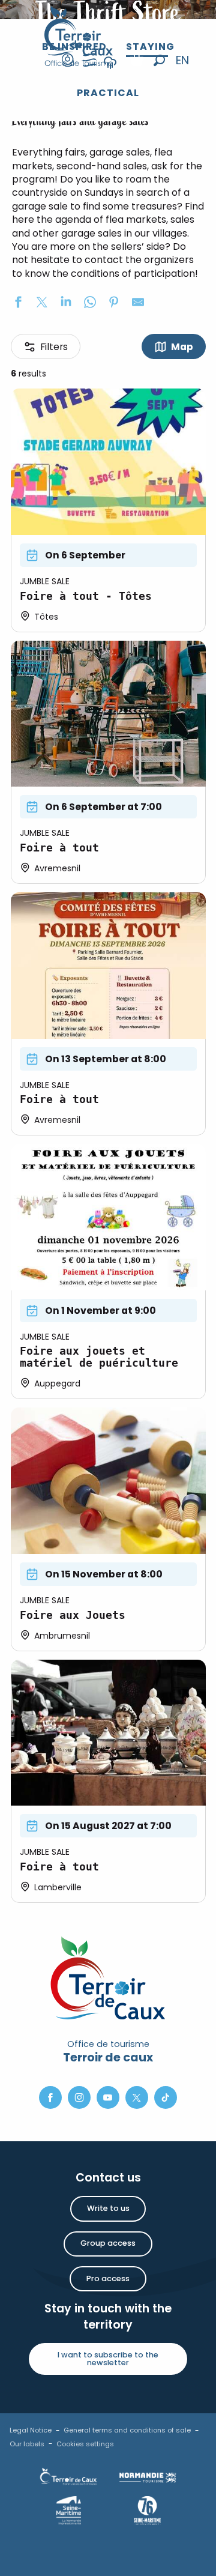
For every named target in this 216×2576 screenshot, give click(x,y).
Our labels (27, 2444)
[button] (159, 60)
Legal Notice (31, 2430)
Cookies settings (85, 2444)
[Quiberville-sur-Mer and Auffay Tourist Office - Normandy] (79, 36)
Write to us (108, 2208)
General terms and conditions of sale (127, 2430)
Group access (108, 2243)
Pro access (108, 2278)
